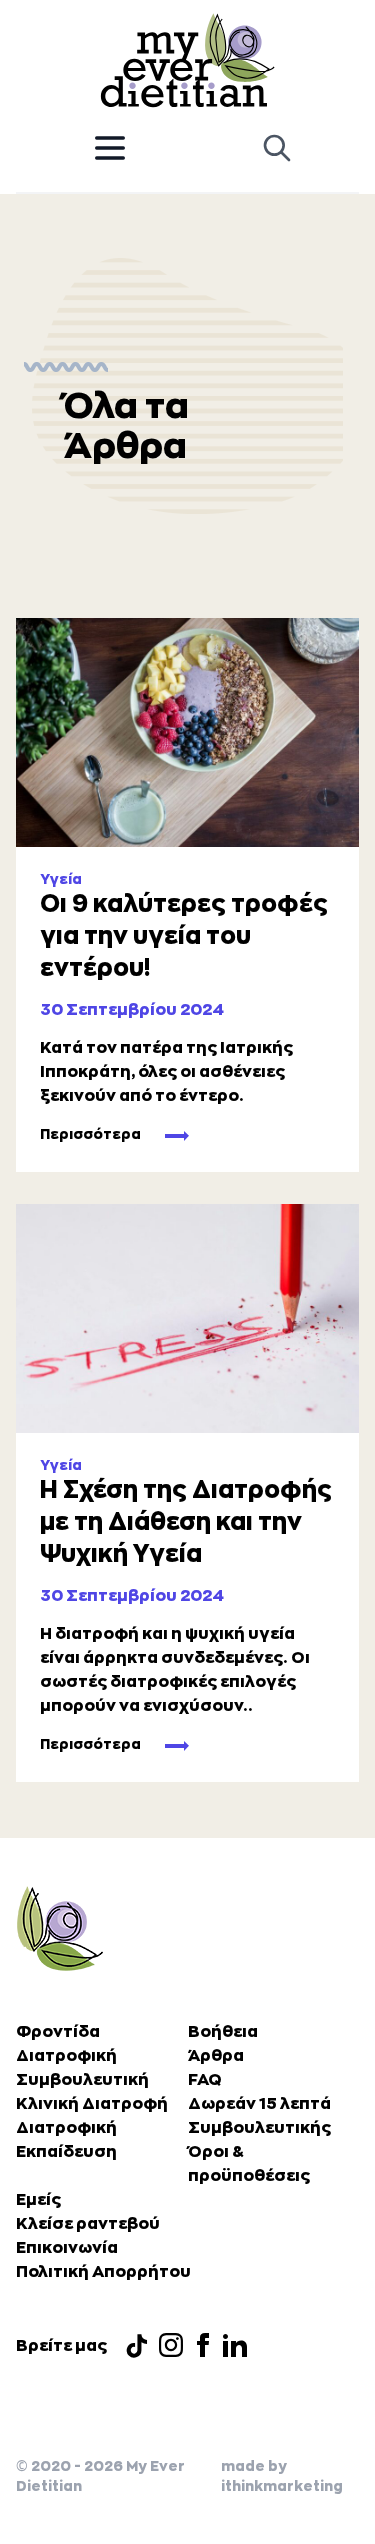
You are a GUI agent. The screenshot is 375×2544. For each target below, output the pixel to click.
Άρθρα (216, 2056)
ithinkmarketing (282, 2486)
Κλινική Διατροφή (92, 2104)
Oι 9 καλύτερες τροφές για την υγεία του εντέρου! (184, 936)
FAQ (205, 2080)
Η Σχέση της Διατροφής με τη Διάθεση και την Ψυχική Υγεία (186, 1522)
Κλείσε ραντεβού (88, 2224)
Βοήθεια (223, 2032)
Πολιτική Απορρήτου (103, 2272)
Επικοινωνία (67, 2248)
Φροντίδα (58, 2032)
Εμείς (38, 2200)
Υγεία (61, 879)
